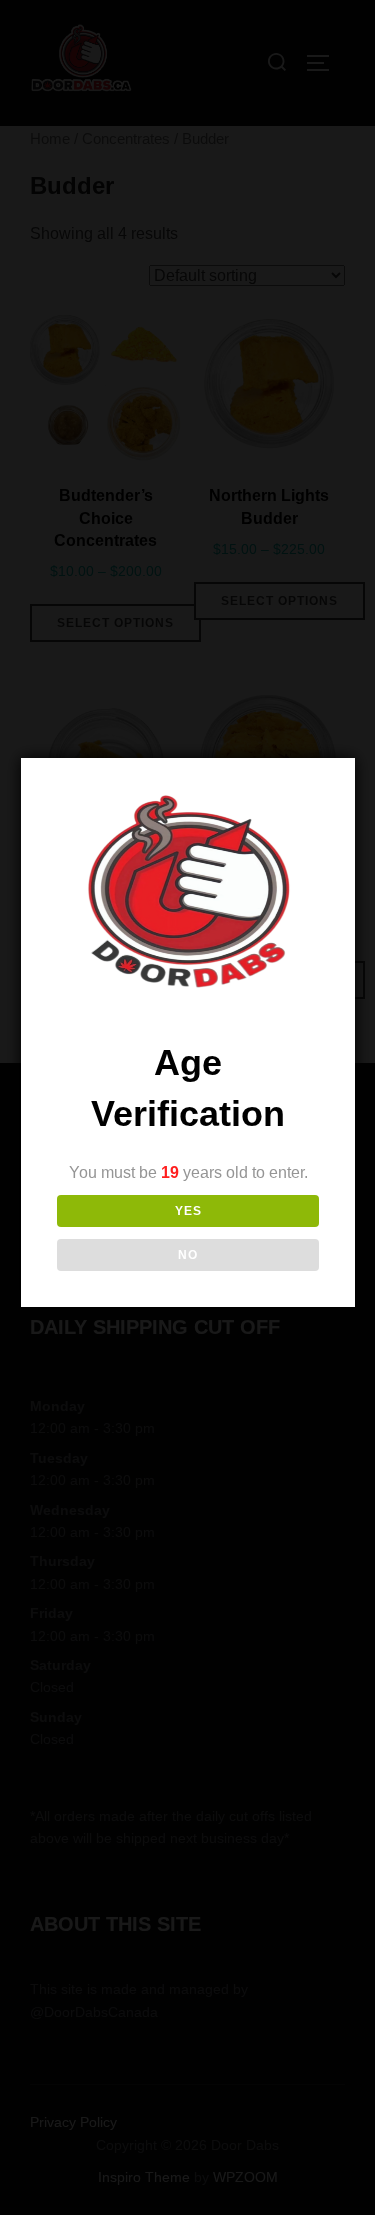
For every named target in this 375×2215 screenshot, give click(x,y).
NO (188, 1255)
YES (188, 1211)
